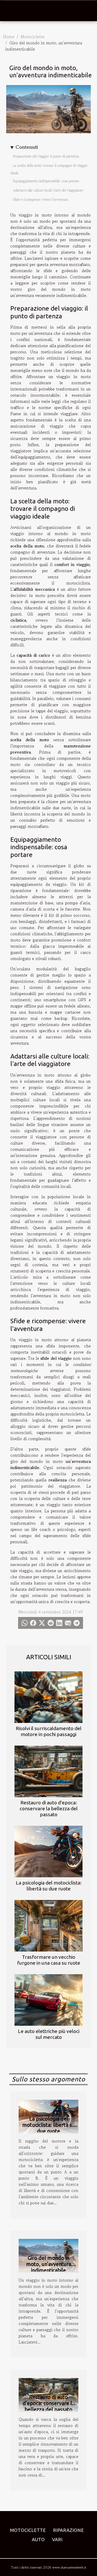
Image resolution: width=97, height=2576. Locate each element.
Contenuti (27, 147)
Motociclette (33, 37)
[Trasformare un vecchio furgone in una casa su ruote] (48, 1926)
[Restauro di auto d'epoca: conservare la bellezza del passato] (48, 1771)
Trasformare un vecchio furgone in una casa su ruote (49, 1960)
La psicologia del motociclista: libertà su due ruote (49, 1886)
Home (9, 37)
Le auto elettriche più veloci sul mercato (49, 2034)
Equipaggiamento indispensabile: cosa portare (46, 181)
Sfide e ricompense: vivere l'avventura (40, 200)
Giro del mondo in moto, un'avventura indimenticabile (49, 2264)
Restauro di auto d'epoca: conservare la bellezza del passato (49, 1808)
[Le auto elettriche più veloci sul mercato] (48, 2000)
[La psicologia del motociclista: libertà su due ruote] (48, 1852)
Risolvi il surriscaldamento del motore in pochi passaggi (49, 1731)
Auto (38, 2539)
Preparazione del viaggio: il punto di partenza (46, 156)
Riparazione (68, 2530)
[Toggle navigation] (10, 11)
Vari (57, 2539)
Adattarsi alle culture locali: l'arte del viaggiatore (48, 190)
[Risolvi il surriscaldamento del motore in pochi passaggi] (48, 1697)
